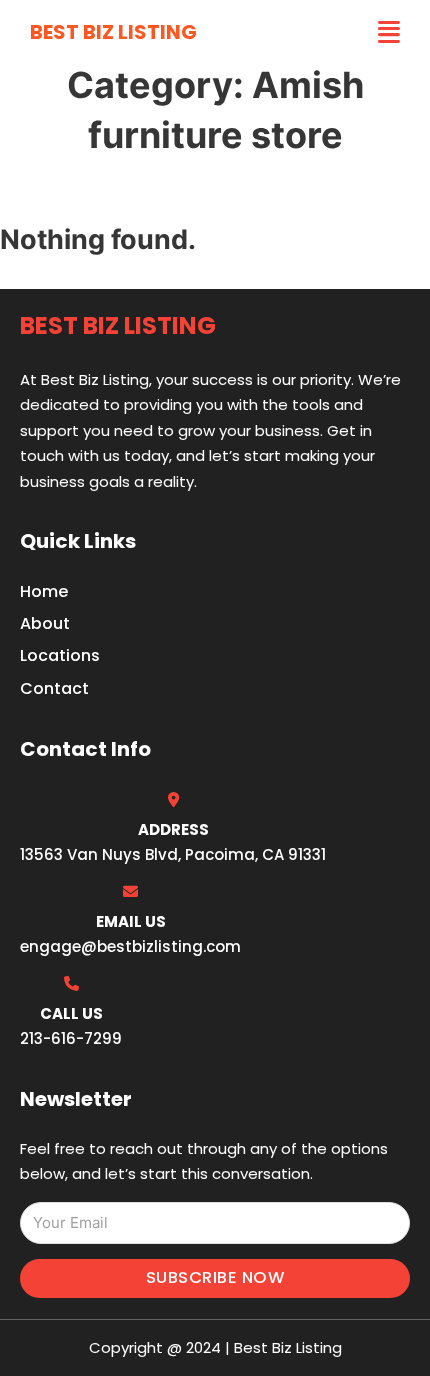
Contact (54, 688)
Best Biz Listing (113, 32)
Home (44, 591)
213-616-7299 (71, 1038)
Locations (60, 655)
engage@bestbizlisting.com (130, 946)
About (45, 623)
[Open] (389, 32)
